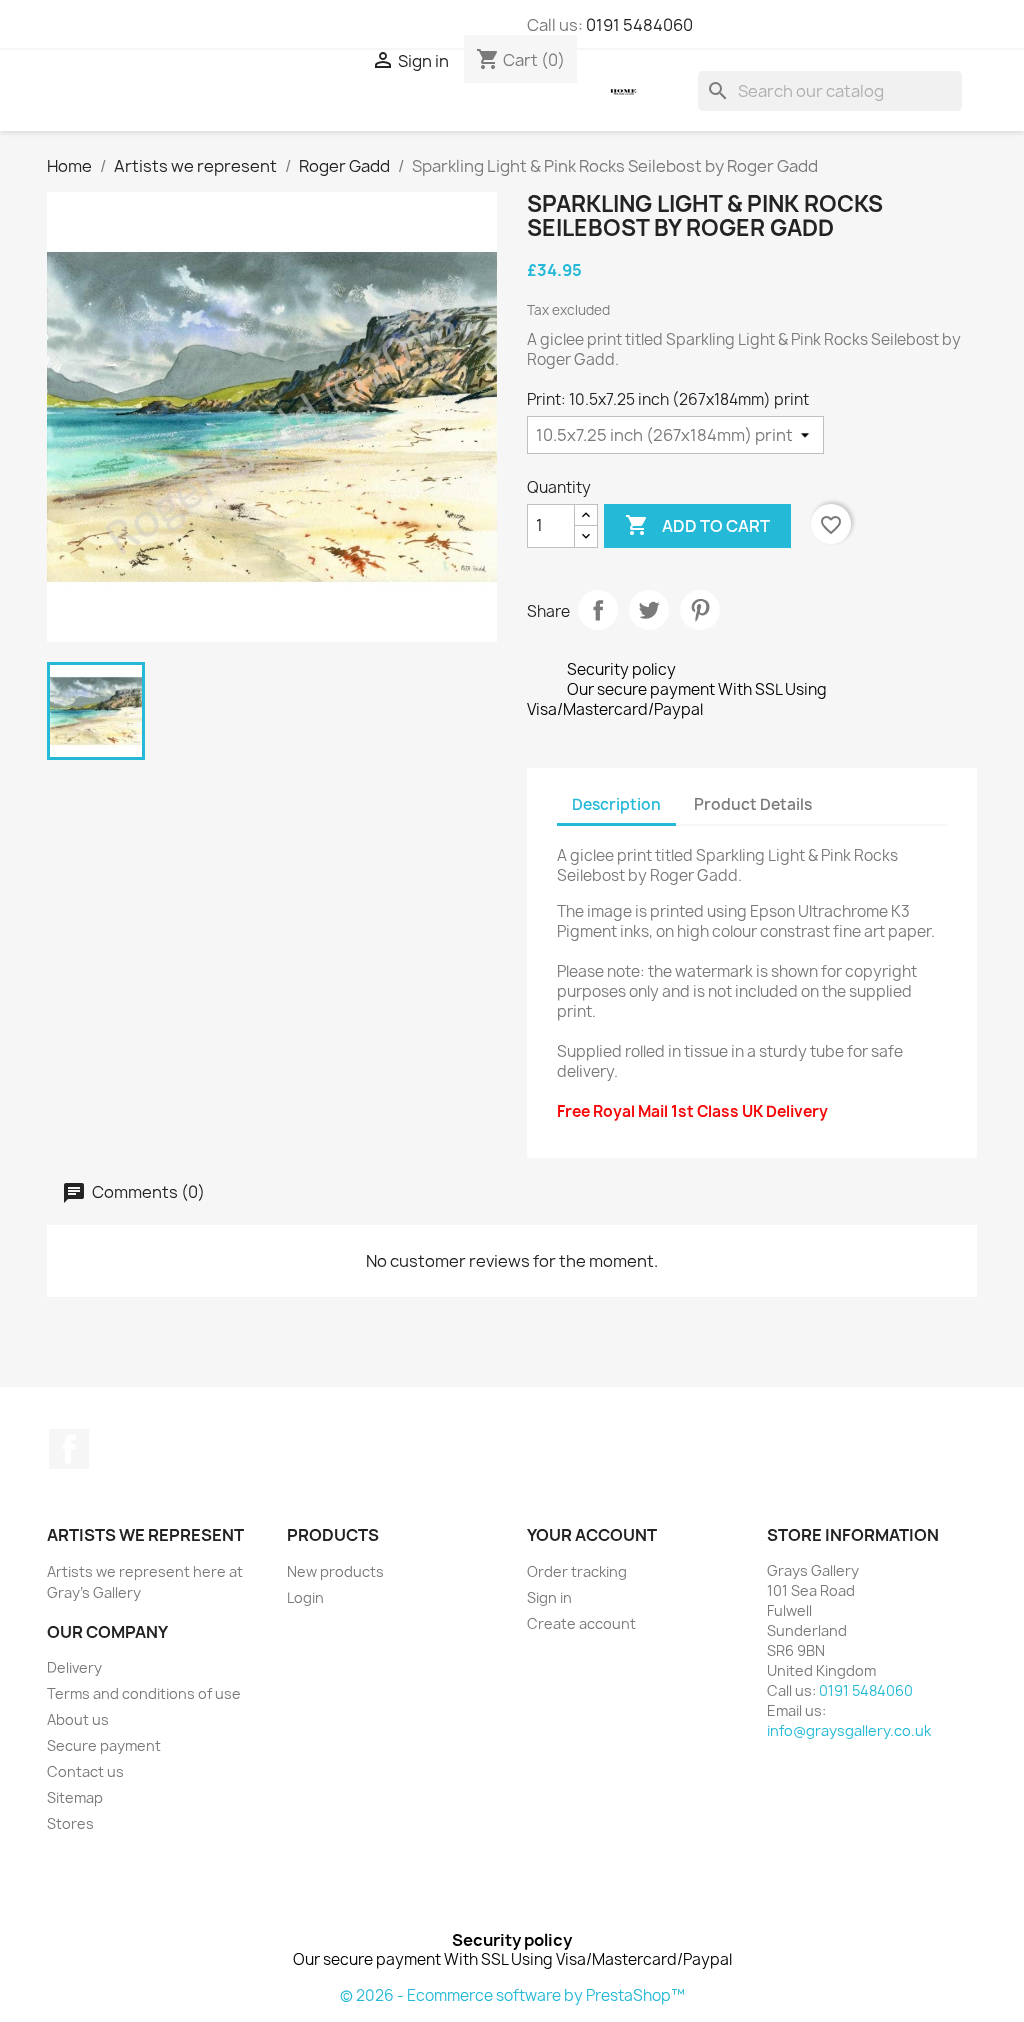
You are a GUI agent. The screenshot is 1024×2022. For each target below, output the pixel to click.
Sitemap (75, 1797)
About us (78, 1719)
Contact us (85, 1771)
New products (335, 1571)
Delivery (74, 1667)
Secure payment (104, 1745)
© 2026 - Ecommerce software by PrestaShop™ (512, 1995)
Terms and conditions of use (144, 1693)
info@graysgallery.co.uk (849, 1730)
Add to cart (697, 525)
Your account (592, 1535)
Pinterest (700, 610)
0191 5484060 (639, 25)
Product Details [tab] (753, 804)
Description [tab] (616, 804)
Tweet (649, 610)
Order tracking (577, 1571)
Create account (581, 1623)
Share (598, 610)
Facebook (69, 1449)
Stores (70, 1823)
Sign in (549, 1597)
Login (305, 1597)
